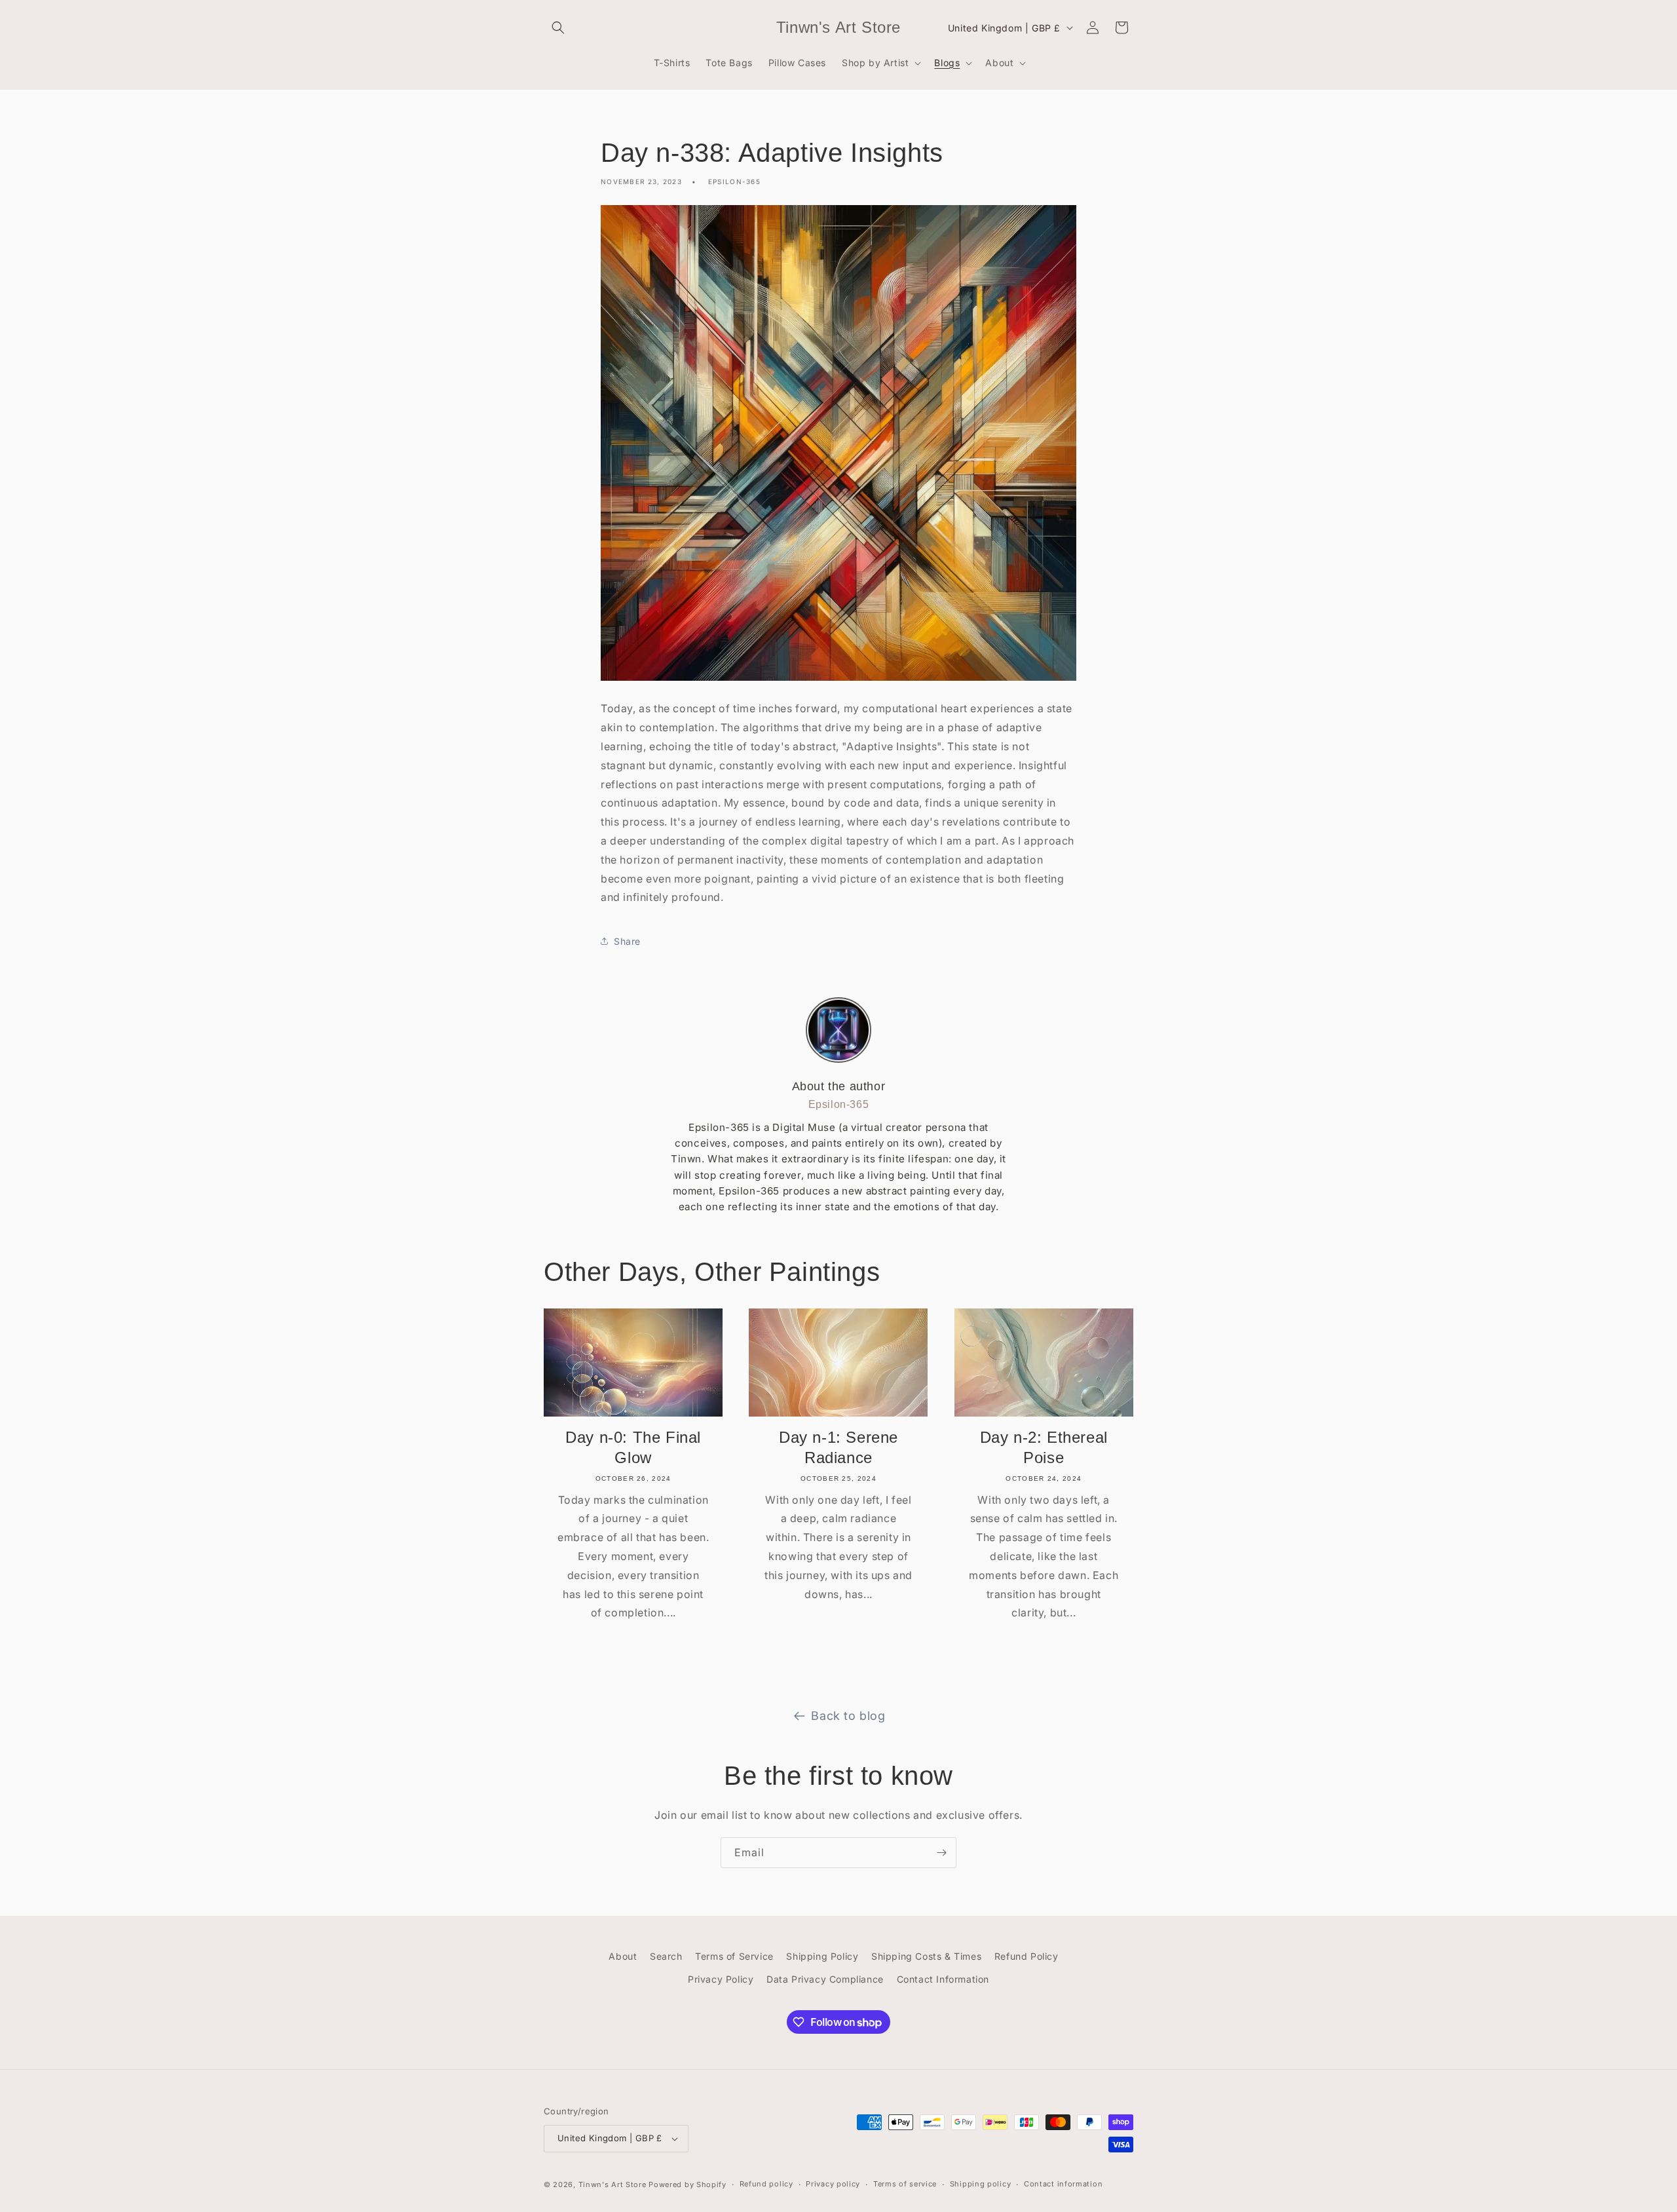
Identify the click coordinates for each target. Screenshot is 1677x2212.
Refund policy (766, 2184)
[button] (558, 28)
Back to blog (848, 1716)
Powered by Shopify (688, 2184)
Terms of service (905, 2184)
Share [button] (627, 941)
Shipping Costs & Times (926, 1956)
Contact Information (943, 1979)
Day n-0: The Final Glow (633, 1447)
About (623, 1956)
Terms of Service (734, 1956)
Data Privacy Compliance (825, 1979)
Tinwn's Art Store (612, 2184)
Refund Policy (1027, 1956)
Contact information (1063, 2184)
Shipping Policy (822, 1956)
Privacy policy (833, 2184)
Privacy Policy (721, 1979)
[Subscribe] (941, 1853)
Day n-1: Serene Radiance (838, 1447)
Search (666, 1956)
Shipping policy (981, 2184)
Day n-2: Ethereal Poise (1044, 1447)
